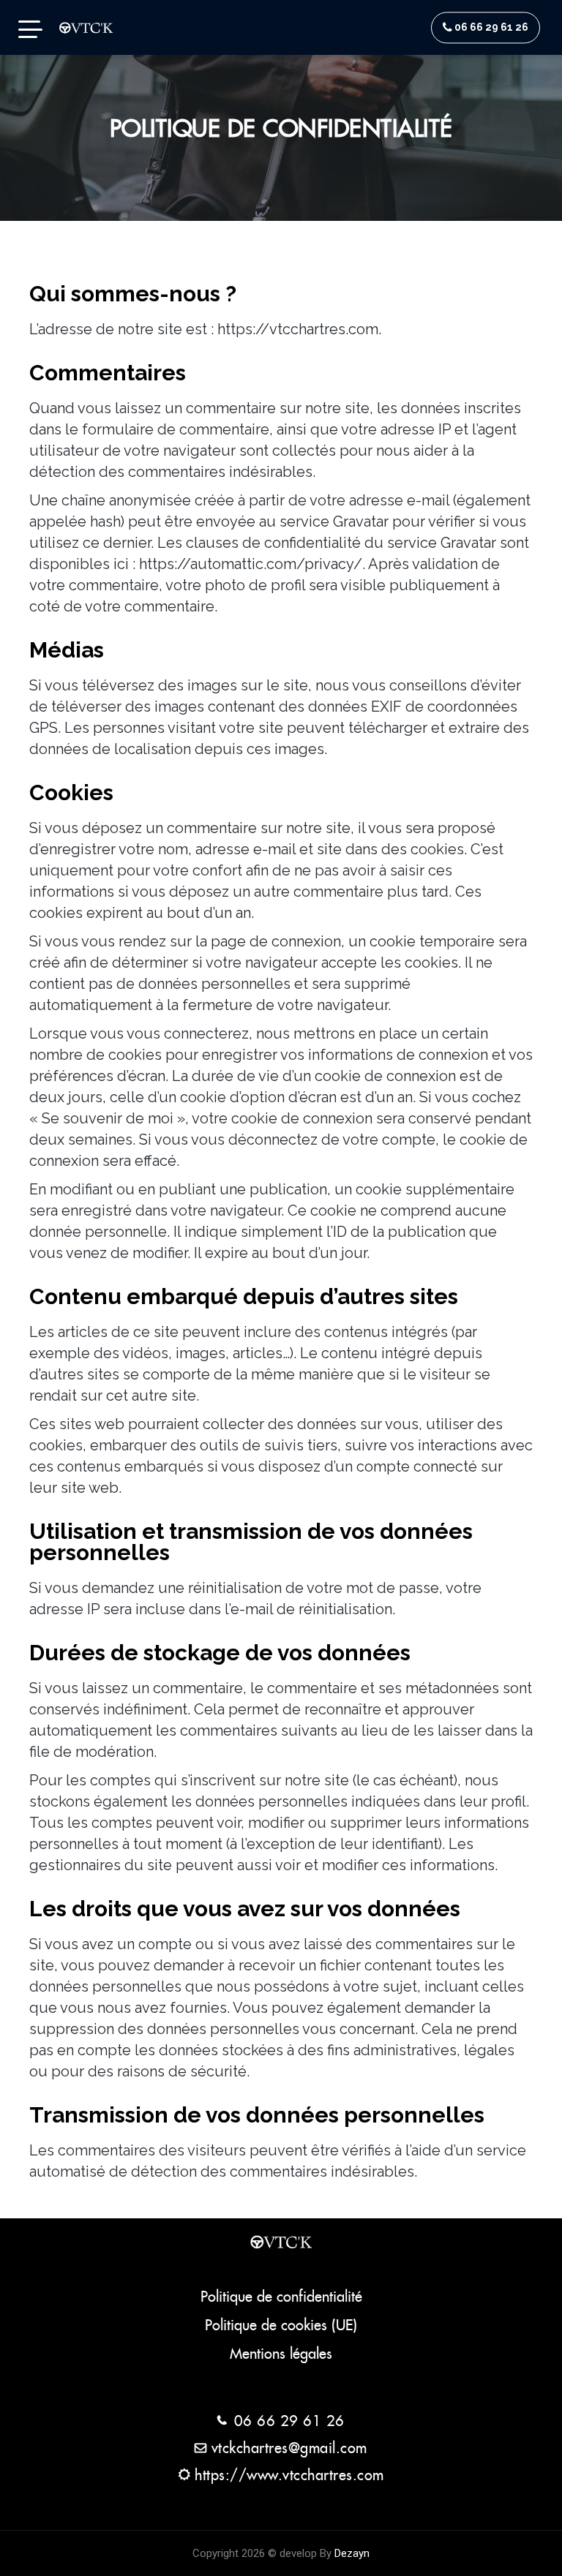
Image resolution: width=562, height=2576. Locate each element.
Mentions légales (281, 2354)
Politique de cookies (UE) (281, 2325)
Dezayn (352, 2553)
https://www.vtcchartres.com (289, 2475)
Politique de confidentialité (281, 2297)
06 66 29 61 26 (491, 27)
